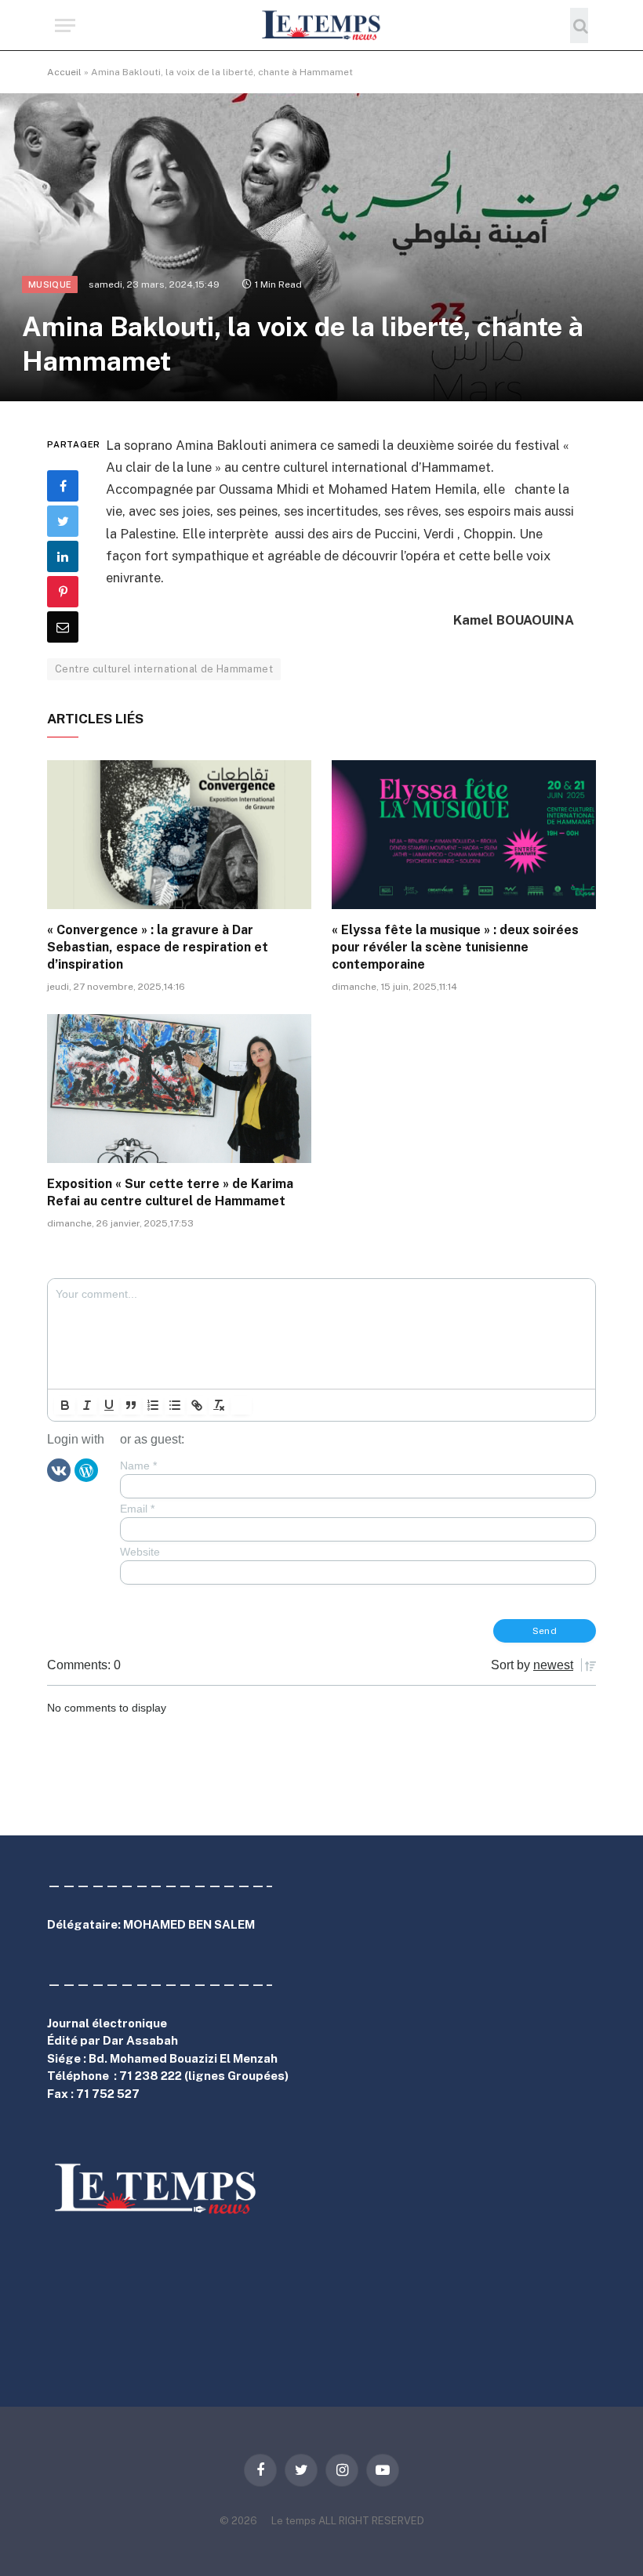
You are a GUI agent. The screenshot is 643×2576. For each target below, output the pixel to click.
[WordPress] (86, 1469)
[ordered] (153, 1405)
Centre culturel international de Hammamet (164, 669)
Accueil (64, 72)
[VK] (59, 1469)
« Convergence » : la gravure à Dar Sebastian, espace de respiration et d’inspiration (158, 947)
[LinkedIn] (63, 556)
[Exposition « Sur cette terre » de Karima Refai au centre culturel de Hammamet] (179, 1089)
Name (138, 1466)
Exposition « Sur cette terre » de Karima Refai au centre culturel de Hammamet (170, 1192)
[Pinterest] (63, 592)
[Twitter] (63, 521)
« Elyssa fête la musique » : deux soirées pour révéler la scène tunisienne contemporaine (455, 947)
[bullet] (175, 1405)
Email (137, 1509)
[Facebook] (63, 486)
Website (140, 1552)
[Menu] (65, 25)
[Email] (63, 627)
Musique (50, 284)
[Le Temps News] (321, 25)
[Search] (579, 25)
